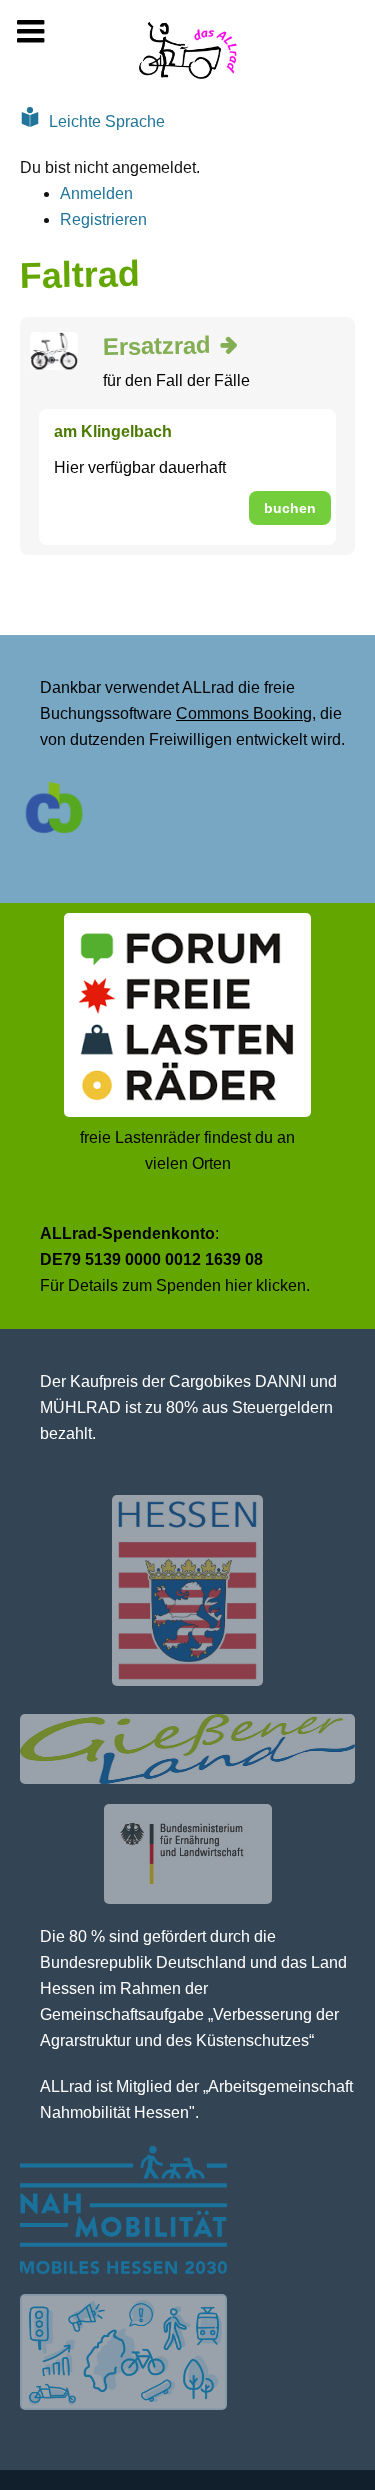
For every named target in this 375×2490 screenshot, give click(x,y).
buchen (290, 508)
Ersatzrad (157, 345)
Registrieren (103, 219)
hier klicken (265, 1285)
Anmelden (96, 193)
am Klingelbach (113, 431)
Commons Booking (244, 713)
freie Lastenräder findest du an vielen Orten (187, 1150)
